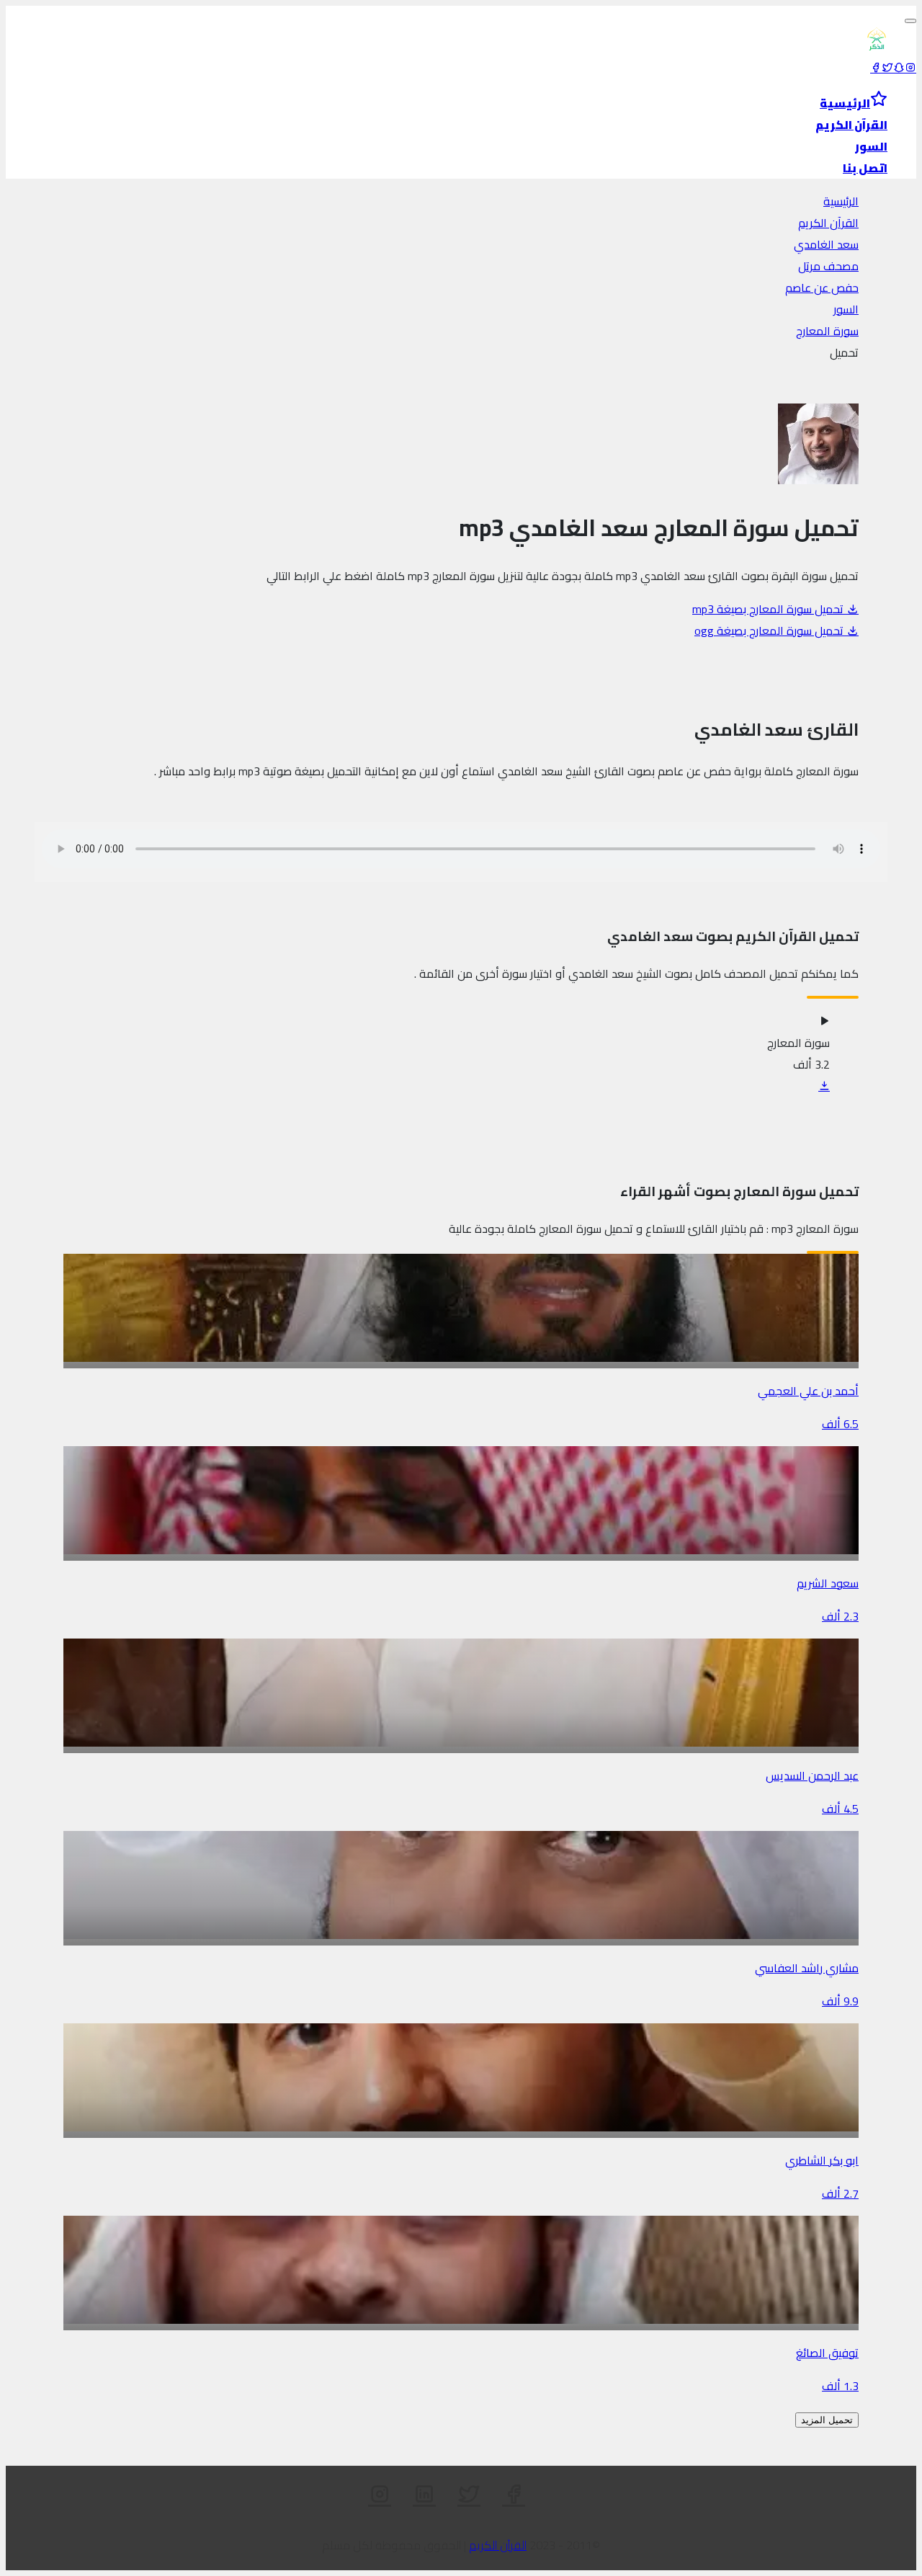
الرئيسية (841, 201)
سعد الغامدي (826, 244)
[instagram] (910, 68)
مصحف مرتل (828, 266)
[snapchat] (899, 68)
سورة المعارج (827, 331)
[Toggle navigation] (910, 21)
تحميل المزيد (827, 2420)
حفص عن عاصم (822, 288)
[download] (824, 1086)
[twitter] (887, 68)
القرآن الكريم (828, 223)
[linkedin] (424, 2495)
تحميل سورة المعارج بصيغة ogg (770, 630)
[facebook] (876, 68)
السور (846, 309)
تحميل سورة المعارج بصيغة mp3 (769, 609)
